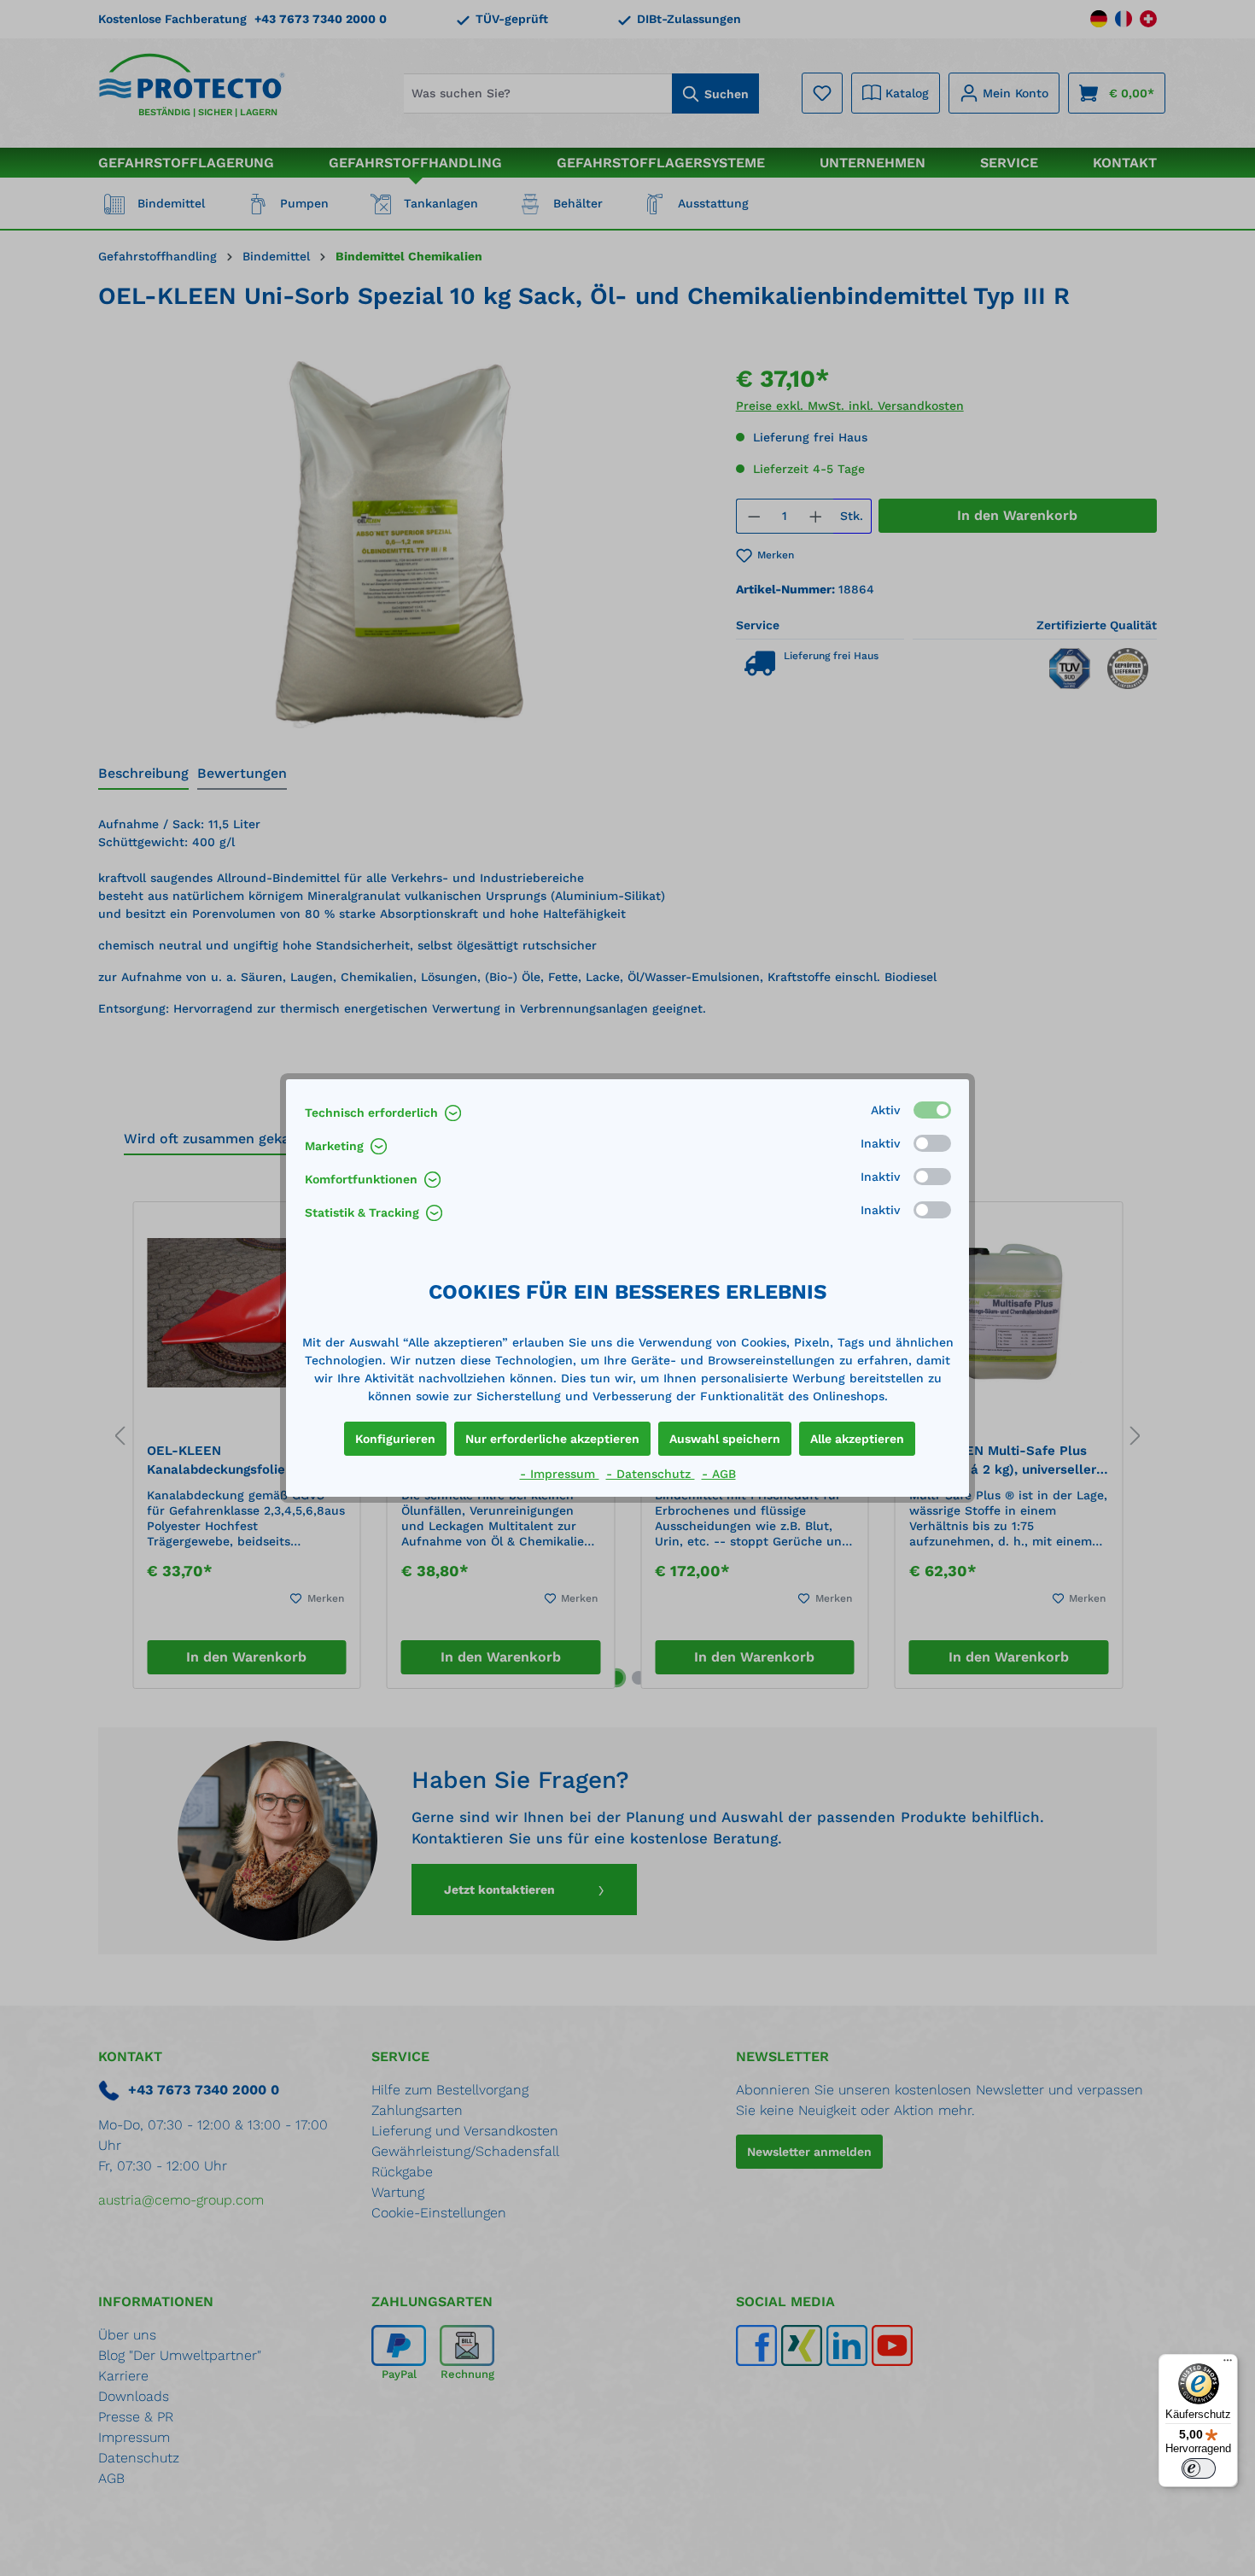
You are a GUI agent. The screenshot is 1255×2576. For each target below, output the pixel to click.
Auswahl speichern (725, 1439)
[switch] (1199, 2468)
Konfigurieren (395, 1439)
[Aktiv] (932, 1110)
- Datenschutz (651, 1474)
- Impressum (560, 1474)
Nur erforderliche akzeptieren (552, 1439)
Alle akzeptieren (857, 1439)
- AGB (719, 1474)
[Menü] (1228, 2364)
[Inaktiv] (932, 1143)
